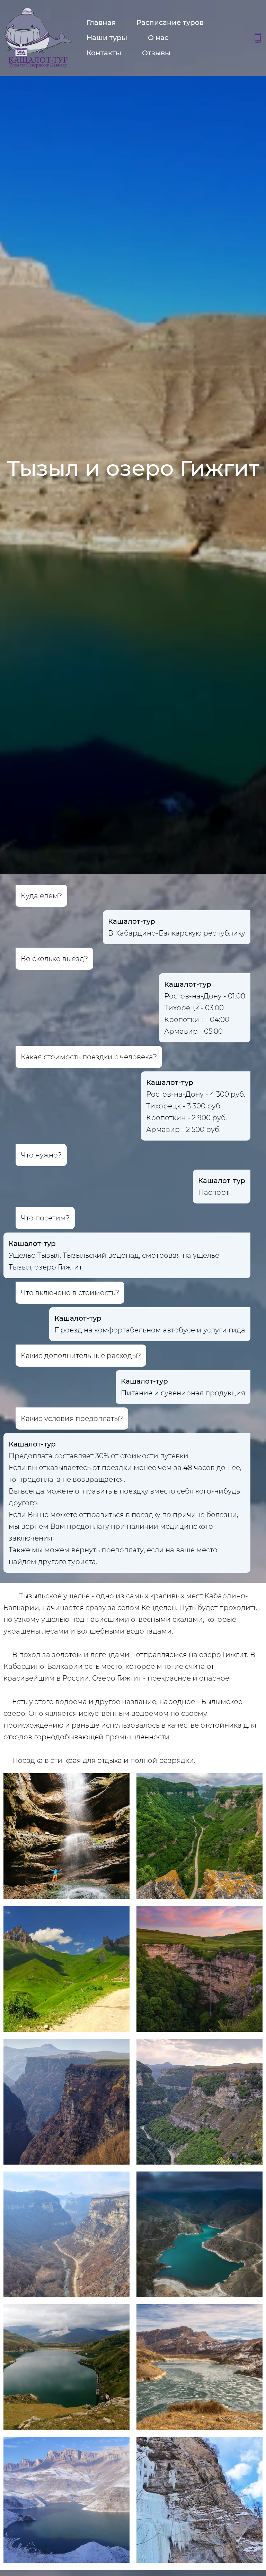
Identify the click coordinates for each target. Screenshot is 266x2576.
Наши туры (107, 38)
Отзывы (156, 53)
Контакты (104, 53)
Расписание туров (170, 22)
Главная (101, 22)
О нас (158, 38)
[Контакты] (258, 38)
